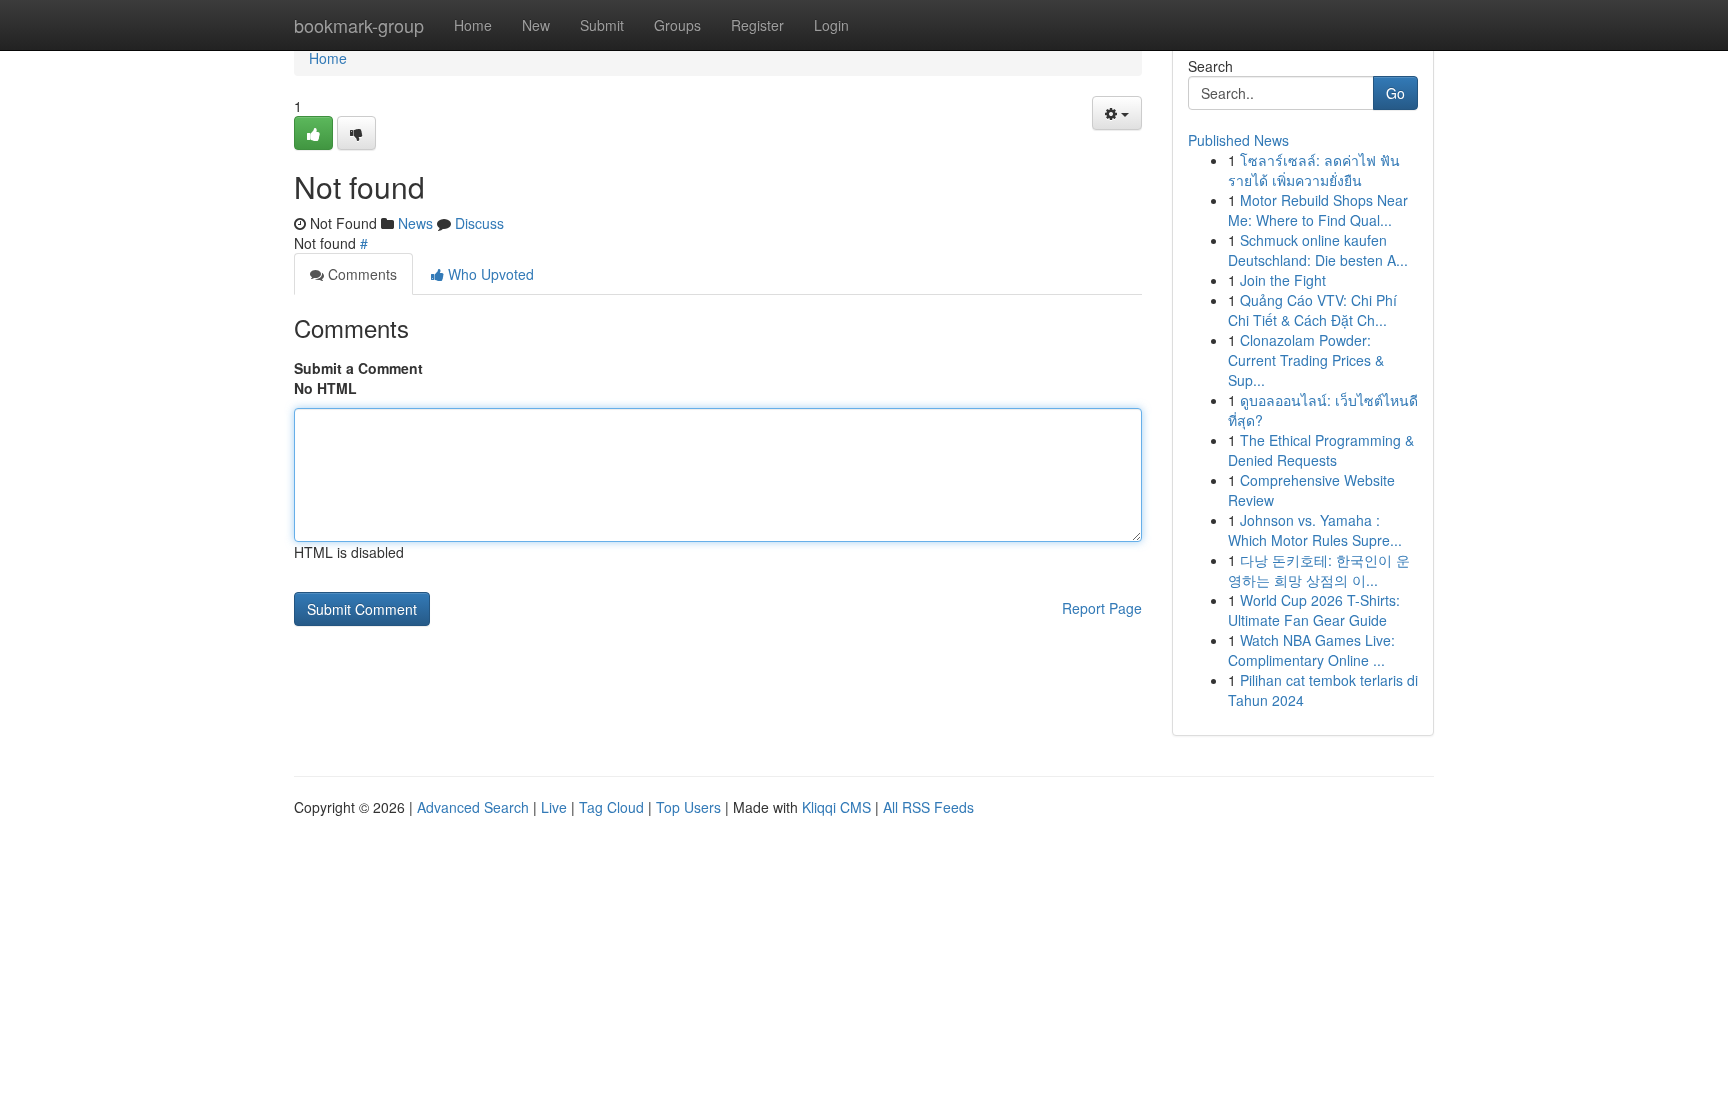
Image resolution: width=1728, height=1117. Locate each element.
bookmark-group (359, 25)
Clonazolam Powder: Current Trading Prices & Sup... (1306, 360)
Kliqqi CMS (836, 807)
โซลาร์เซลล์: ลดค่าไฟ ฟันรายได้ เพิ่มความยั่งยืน (1314, 170)
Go (1395, 93)
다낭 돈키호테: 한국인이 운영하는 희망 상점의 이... (1319, 570)
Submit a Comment (358, 368)
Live (554, 807)
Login (831, 25)
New (536, 25)
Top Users (688, 807)
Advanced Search (473, 807)
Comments (360, 274)
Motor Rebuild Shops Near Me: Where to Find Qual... (1318, 210)
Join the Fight (1283, 280)
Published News (1238, 140)
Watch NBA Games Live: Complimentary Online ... (1311, 650)
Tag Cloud (611, 807)
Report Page (1102, 608)
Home (473, 25)
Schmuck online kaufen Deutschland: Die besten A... (1318, 250)
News (415, 223)
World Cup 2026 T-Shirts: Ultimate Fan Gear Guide (1314, 610)
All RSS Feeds (928, 807)
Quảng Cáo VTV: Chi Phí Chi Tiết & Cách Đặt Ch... (1312, 310)
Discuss (479, 223)
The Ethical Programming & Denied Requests (1321, 450)
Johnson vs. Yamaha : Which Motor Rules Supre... (1315, 530)
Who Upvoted (489, 274)
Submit (602, 25)
